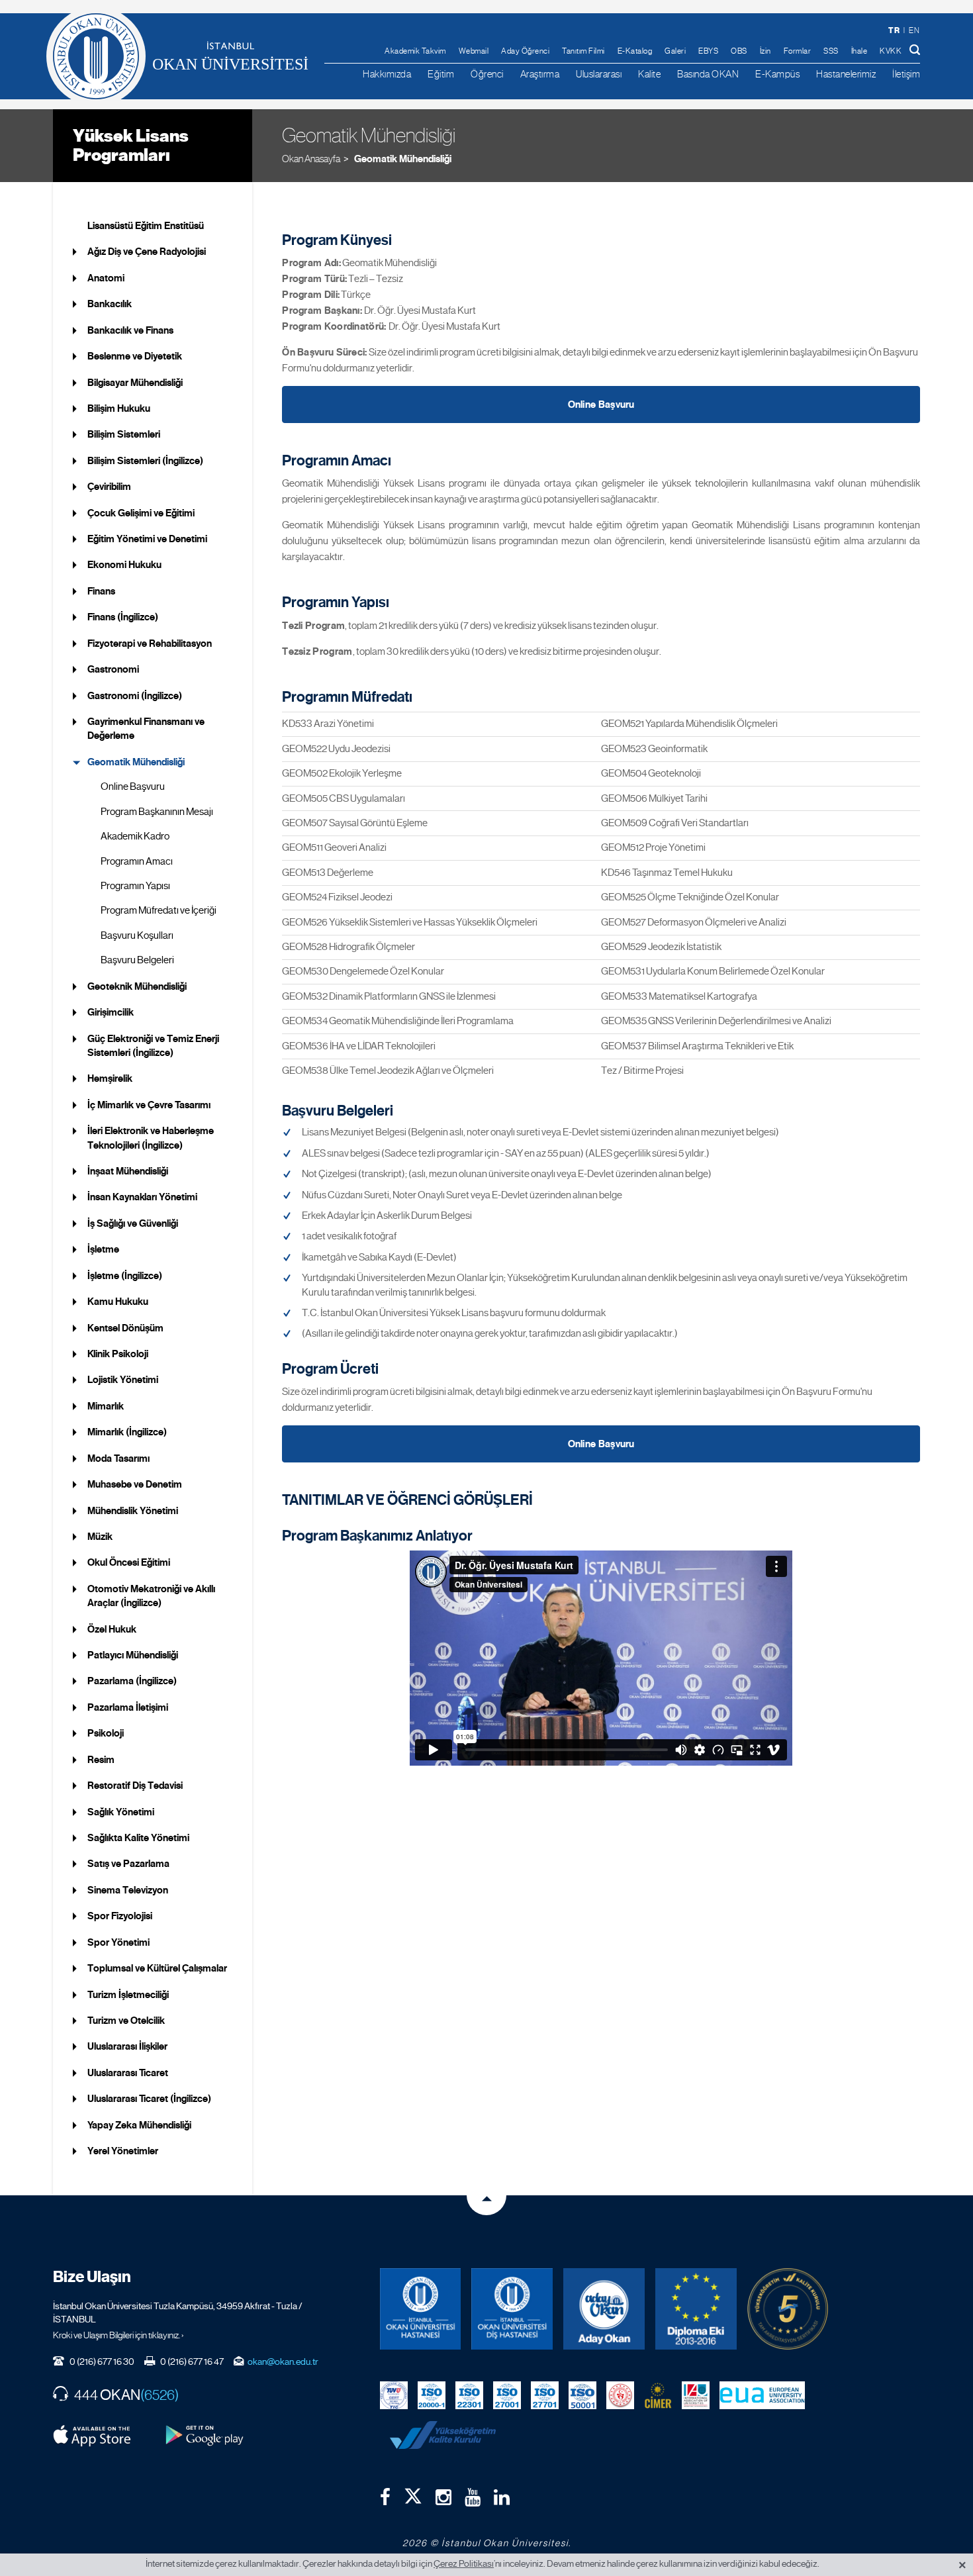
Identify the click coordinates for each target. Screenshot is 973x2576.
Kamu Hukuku (118, 1302)
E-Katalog (635, 51)
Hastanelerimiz (846, 74)
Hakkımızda (387, 74)
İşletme (103, 1249)
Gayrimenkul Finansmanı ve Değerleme (146, 729)
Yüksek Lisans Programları (131, 145)
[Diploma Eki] (696, 2309)
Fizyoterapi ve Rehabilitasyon (150, 644)
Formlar (798, 51)
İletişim (906, 74)
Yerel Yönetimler (123, 2151)
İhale (859, 51)
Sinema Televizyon (128, 1890)
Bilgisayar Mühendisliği (135, 383)
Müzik (100, 1537)
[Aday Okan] (604, 2309)
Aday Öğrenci (525, 51)
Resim (101, 1760)
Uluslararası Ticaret (128, 2073)
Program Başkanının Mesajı (157, 812)
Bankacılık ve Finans (130, 330)
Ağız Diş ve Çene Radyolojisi (147, 252)
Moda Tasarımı (118, 1458)
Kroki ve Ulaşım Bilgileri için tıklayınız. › (118, 2335)
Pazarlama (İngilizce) (132, 1681)
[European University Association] (763, 2394)
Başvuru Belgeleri (137, 960)
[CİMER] (658, 2394)
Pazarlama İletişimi (128, 1707)
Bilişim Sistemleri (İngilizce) (145, 461)
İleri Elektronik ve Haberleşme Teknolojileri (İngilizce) (151, 1138)
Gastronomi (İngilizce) (135, 696)
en (914, 30)
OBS (739, 51)
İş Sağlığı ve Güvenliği (133, 1223)
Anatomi (106, 278)
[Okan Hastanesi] (421, 2309)
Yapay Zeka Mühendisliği (139, 2125)
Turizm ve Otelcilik (126, 2021)
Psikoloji (106, 1733)
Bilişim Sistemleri (124, 434)
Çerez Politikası (464, 2563)
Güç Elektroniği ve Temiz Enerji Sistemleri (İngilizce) (153, 1046)
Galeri (675, 51)
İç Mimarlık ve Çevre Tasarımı (149, 1105)
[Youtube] (473, 2497)
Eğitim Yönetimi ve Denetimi (147, 539)
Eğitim (441, 74)
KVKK (891, 51)
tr (894, 30)
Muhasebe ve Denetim (135, 1484)
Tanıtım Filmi (583, 51)
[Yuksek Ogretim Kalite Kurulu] (788, 2309)
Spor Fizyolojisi (120, 1916)
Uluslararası (599, 74)
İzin (765, 51)
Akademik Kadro (135, 836)
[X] (413, 2493)
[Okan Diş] (512, 2309)
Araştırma (540, 74)
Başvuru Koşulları (137, 935)
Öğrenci (487, 74)
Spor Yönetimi (118, 1942)
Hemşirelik (110, 1078)
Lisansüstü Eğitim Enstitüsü (146, 226)
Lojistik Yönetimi (123, 1380)
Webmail (474, 51)
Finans (101, 591)
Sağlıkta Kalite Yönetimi (138, 1838)
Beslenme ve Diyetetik (135, 356)
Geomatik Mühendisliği (402, 159)
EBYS (708, 51)
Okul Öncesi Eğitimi (129, 1562)
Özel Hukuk (112, 1629)
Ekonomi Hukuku (124, 565)
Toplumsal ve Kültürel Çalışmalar (157, 1968)
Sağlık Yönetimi (121, 1812)
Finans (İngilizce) (123, 617)
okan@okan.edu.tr (283, 2361)
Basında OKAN (708, 74)
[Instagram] (443, 2497)
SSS (831, 51)
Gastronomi (113, 669)
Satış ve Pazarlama (128, 1864)
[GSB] (620, 2394)
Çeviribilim (109, 487)
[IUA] (696, 2394)
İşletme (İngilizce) (125, 1276)
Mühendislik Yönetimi (133, 1511)
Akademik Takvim (415, 51)
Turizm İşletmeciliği (128, 1995)
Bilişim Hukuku (119, 408)
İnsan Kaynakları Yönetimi (142, 1197)
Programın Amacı (137, 861)
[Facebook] (385, 2497)
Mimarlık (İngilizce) (127, 1432)
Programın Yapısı (135, 886)
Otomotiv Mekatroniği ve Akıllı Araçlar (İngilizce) (151, 1596)
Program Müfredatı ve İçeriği (159, 910)
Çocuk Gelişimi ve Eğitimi (141, 513)
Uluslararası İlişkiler (127, 2046)
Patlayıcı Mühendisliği (133, 1655)
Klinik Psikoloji (118, 1354)
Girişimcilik (111, 1012)
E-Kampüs (777, 74)
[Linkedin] (502, 2497)
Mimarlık (106, 1406)
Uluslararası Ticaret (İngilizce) (149, 2099)
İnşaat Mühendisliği (128, 1171)
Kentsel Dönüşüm (125, 1328)
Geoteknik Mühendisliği (137, 986)
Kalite (649, 74)
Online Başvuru (133, 787)
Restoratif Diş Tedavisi (135, 1786)
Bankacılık (110, 304)
